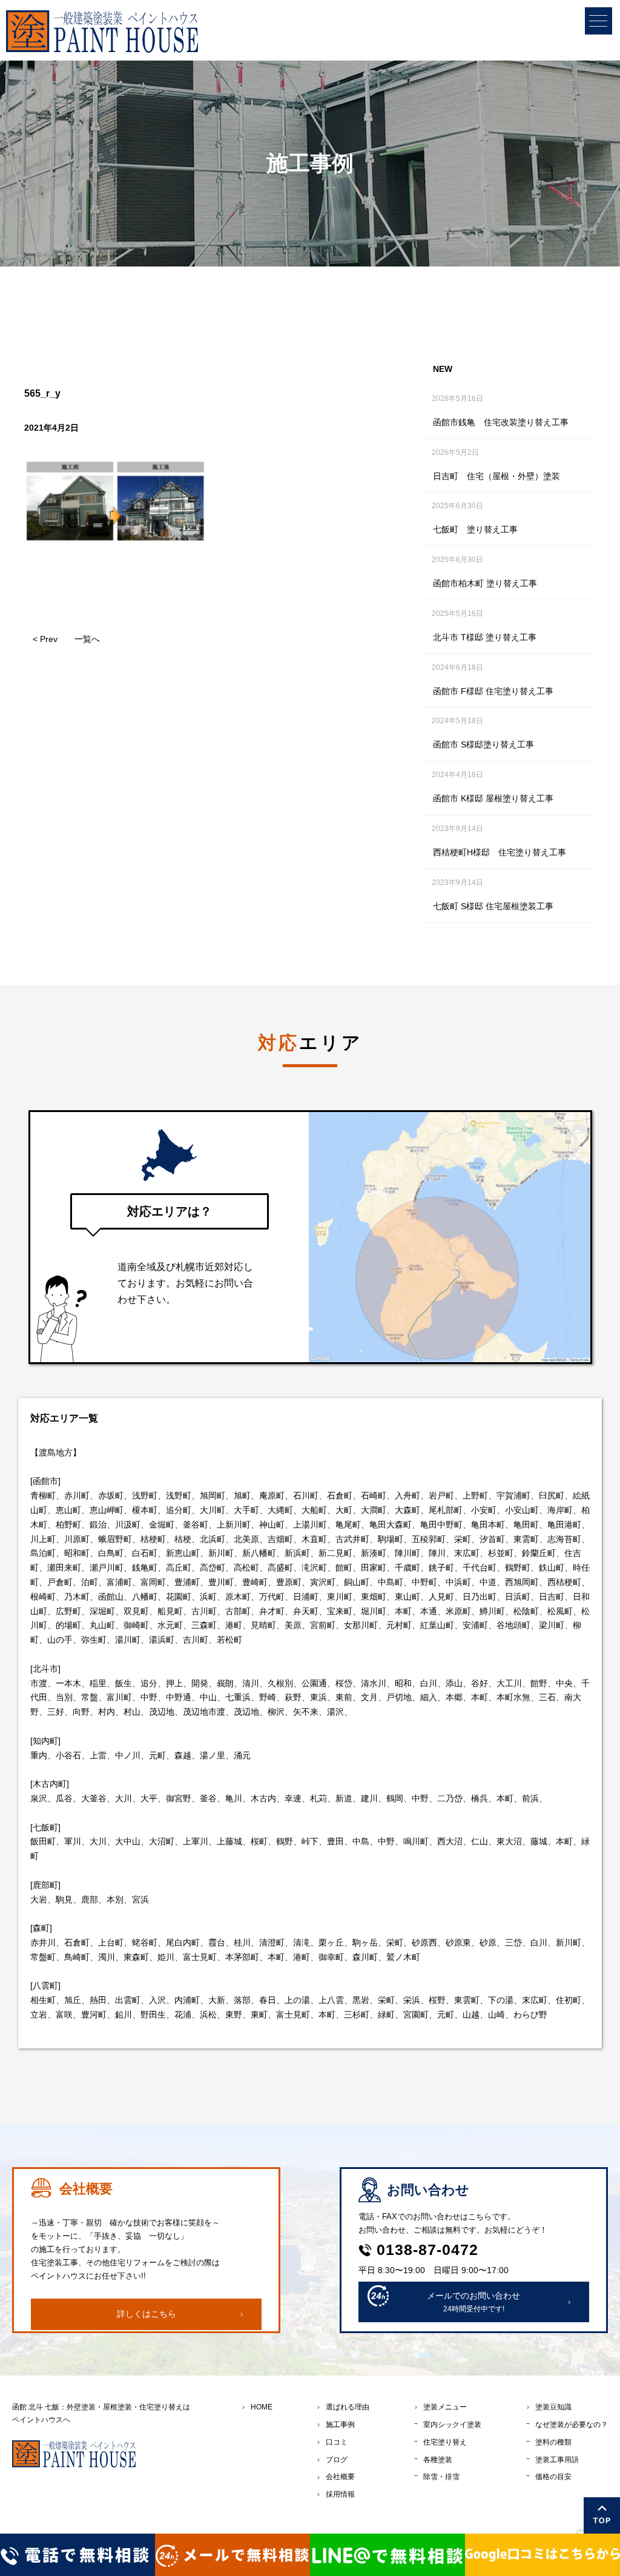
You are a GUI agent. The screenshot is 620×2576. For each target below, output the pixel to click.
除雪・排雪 (441, 2477)
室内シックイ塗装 (452, 2425)
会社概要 (340, 2477)
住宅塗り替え (445, 2442)
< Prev (45, 639)
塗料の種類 (553, 2442)
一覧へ (87, 639)
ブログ (337, 2460)
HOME (262, 2407)
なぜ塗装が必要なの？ (572, 2425)
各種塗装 (438, 2460)
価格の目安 (553, 2477)
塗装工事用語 (557, 2460)
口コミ (337, 2442)
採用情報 (340, 2494)
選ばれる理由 (348, 2407)
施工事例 (340, 2425)
